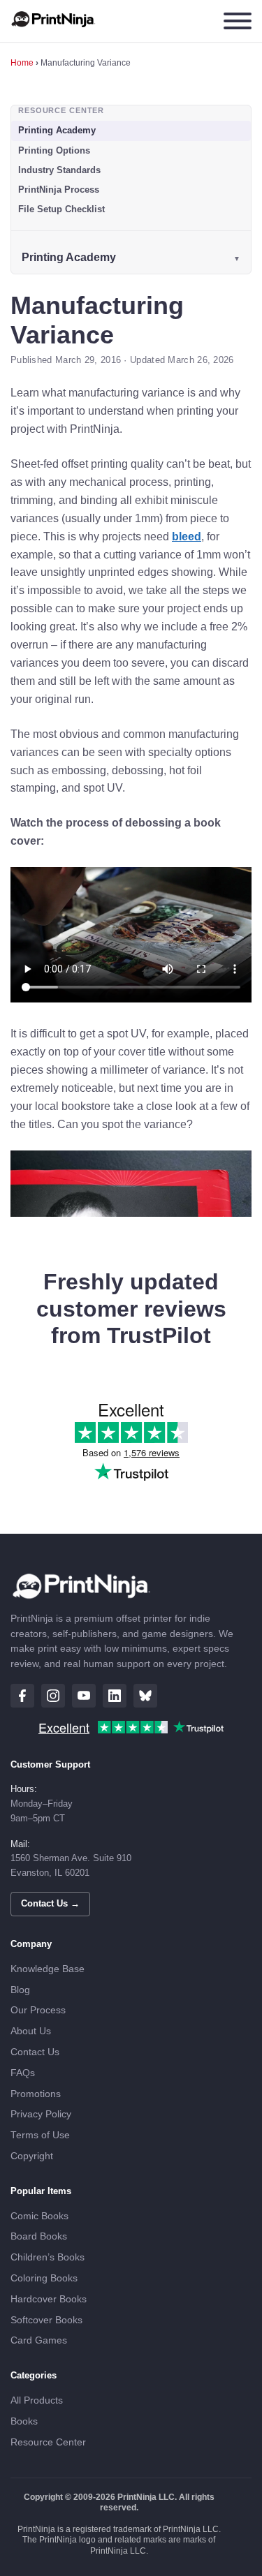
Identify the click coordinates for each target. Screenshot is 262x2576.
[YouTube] (84, 1696)
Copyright (32, 2156)
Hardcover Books (49, 2299)
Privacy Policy (41, 2114)
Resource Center (48, 2442)
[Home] (53, 21)
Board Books (39, 2236)
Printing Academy (57, 130)
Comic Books (39, 2216)
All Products (37, 2400)
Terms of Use (40, 2135)
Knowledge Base (48, 1969)
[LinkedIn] (115, 1696)
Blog (20, 1990)
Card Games (39, 2340)
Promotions (36, 2094)
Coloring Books (44, 2278)
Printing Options (54, 150)
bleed (187, 536)
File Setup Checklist (61, 209)
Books (24, 2421)
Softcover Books (46, 2320)
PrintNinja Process (59, 190)
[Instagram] (53, 1696)
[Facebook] (22, 1696)
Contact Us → (50, 1903)
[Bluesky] (145, 1696)
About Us (31, 2031)
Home (22, 63)
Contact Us (35, 2052)
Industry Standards (59, 170)
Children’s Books (48, 2257)
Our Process (38, 2010)
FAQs (23, 2073)
